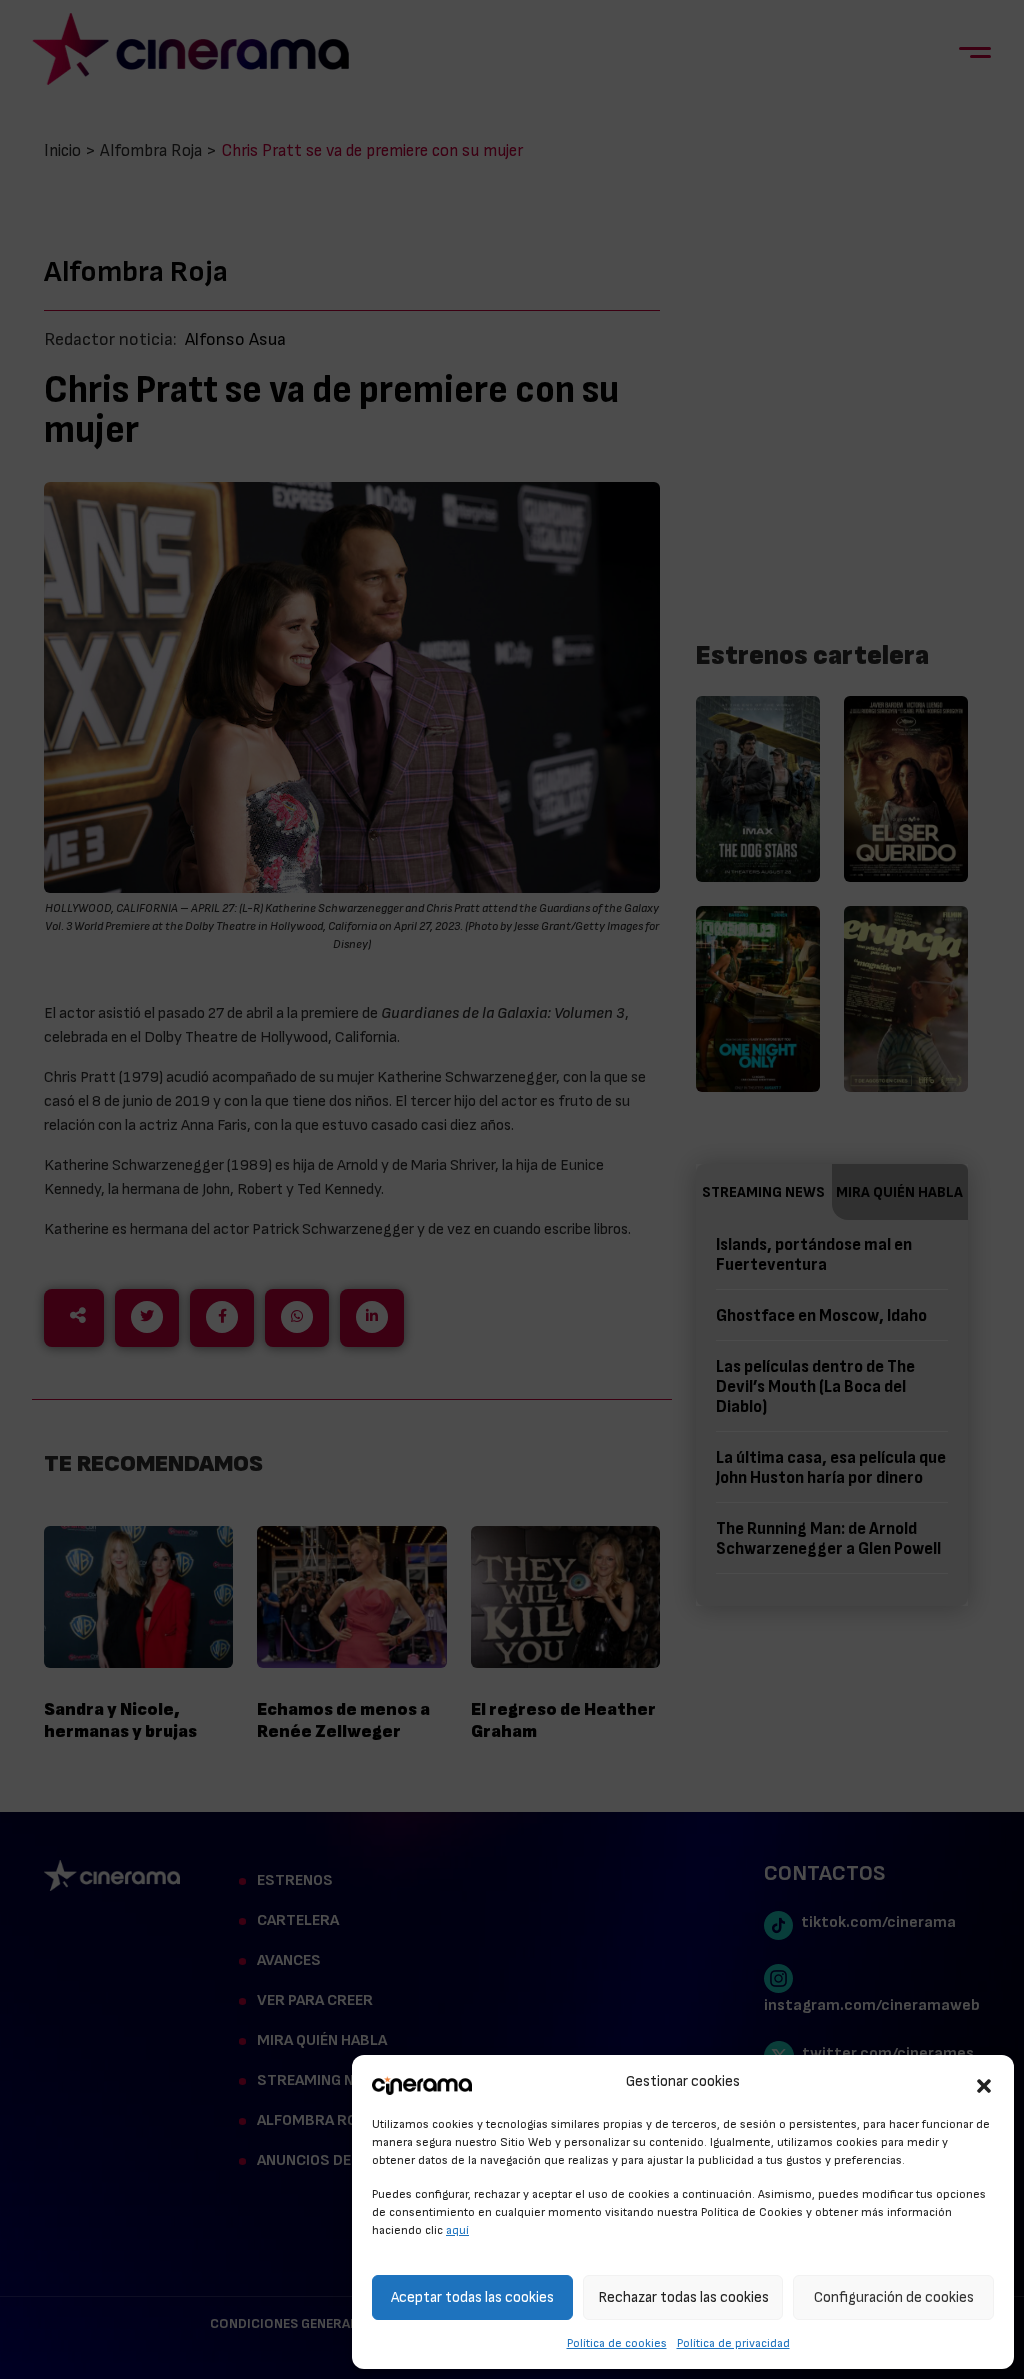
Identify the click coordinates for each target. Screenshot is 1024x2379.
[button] (984, 2083)
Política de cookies (617, 2343)
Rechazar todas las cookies (683, 2297)
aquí (457, 2230)
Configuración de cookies (894, 2297)
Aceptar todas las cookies (472, 2297)
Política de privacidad (733, 2343)
